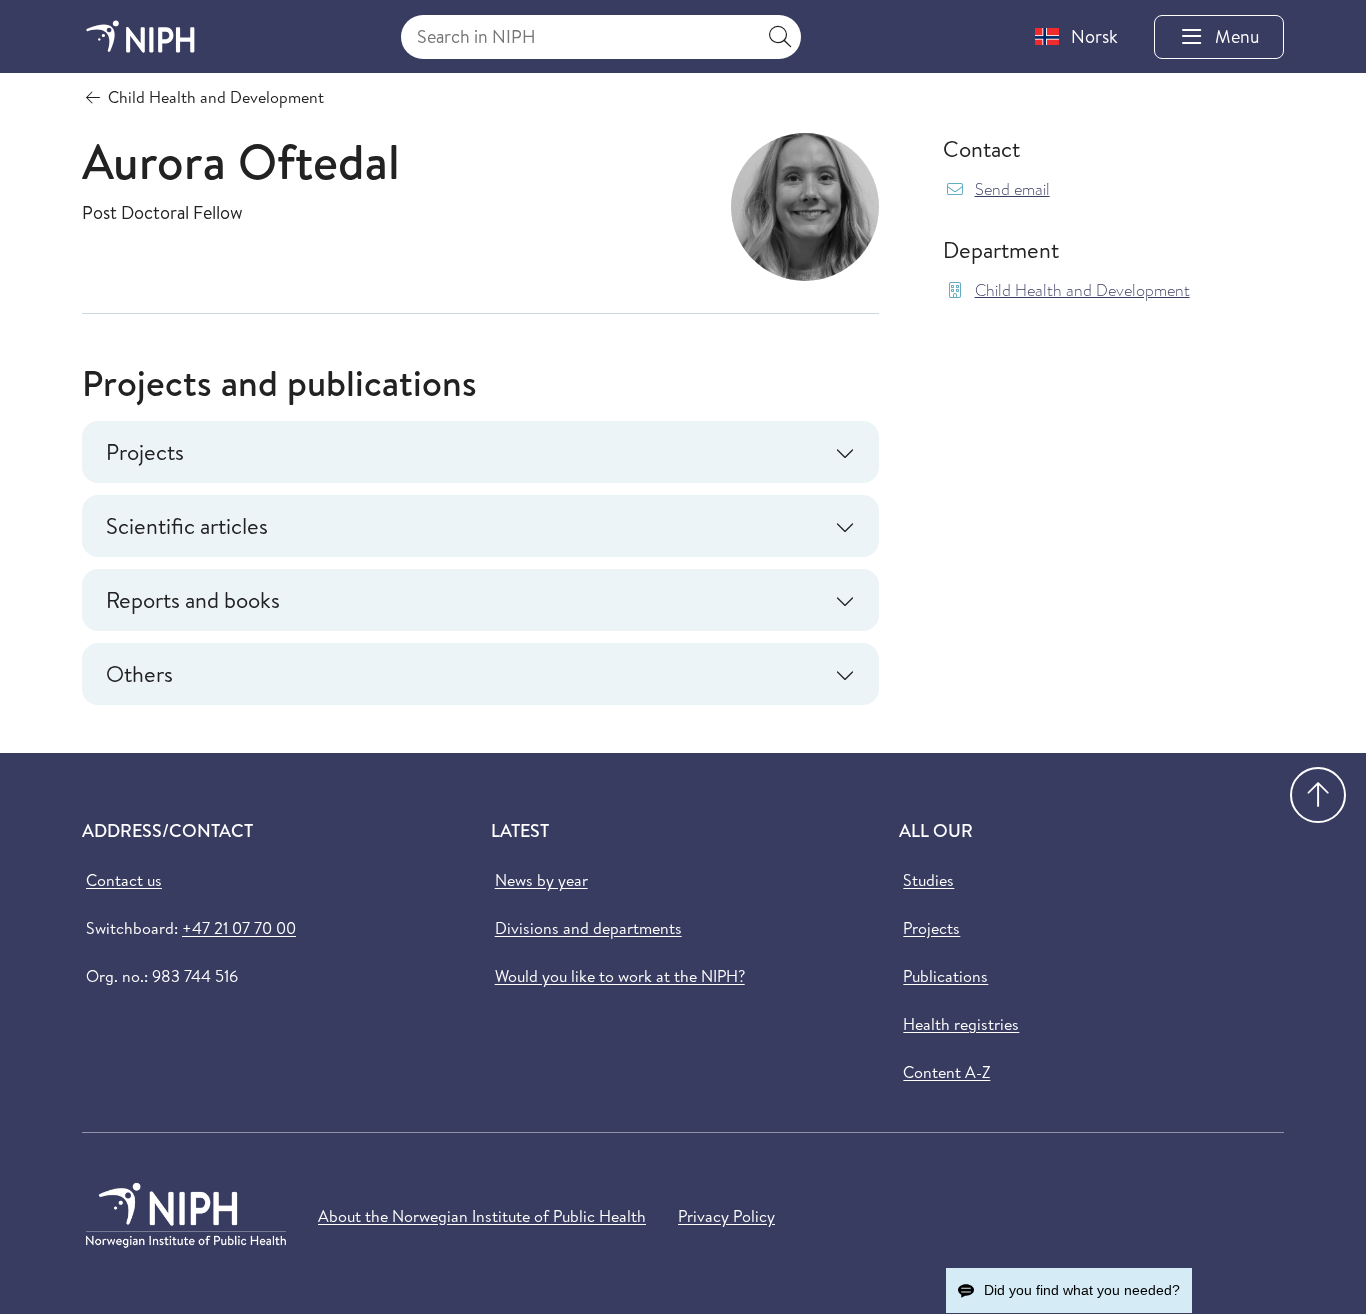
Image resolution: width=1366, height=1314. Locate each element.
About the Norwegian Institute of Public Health (482, 1216)
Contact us (124, 880)
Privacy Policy (726, 1216)
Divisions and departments (588, 928)
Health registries (961, 1024)
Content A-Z (946, 1072)
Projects (931, 928)
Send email (1012, 189)
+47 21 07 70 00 (239, 928)
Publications (945, 976)
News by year (541, 880)
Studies (928, 880)
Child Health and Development (1082, 290)
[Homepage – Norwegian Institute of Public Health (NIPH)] (140, 36)
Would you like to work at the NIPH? (620, 976)
